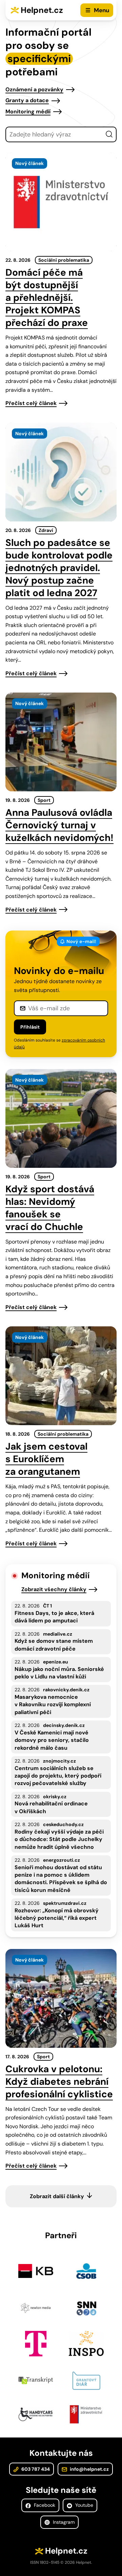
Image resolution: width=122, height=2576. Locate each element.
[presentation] (61, 202)
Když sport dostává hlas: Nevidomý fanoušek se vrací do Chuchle (50, 1208)
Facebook (44, 2505)
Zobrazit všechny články (54, 1589)
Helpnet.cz (42, 10)
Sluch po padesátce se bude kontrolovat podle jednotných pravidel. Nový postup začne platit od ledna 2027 (59, 568)
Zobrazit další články (57, 2196)
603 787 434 (35, 2469)
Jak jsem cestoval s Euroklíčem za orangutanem (46, 1459)
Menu (101, 10)
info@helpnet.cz (89, 2469)
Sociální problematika (64, 260)
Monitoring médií (28, 112)
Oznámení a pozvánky (34, 89)
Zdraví (46, 530)
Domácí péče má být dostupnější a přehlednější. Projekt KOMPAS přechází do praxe (47, 298)
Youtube (84, 2505)
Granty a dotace (27, 100)
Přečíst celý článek (31, 403)
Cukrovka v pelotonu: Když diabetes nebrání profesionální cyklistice (59, 2082)
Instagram (63, 2522)
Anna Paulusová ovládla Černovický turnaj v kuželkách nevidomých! (59, 825)
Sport (44, 800)
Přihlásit (30, 1027)
